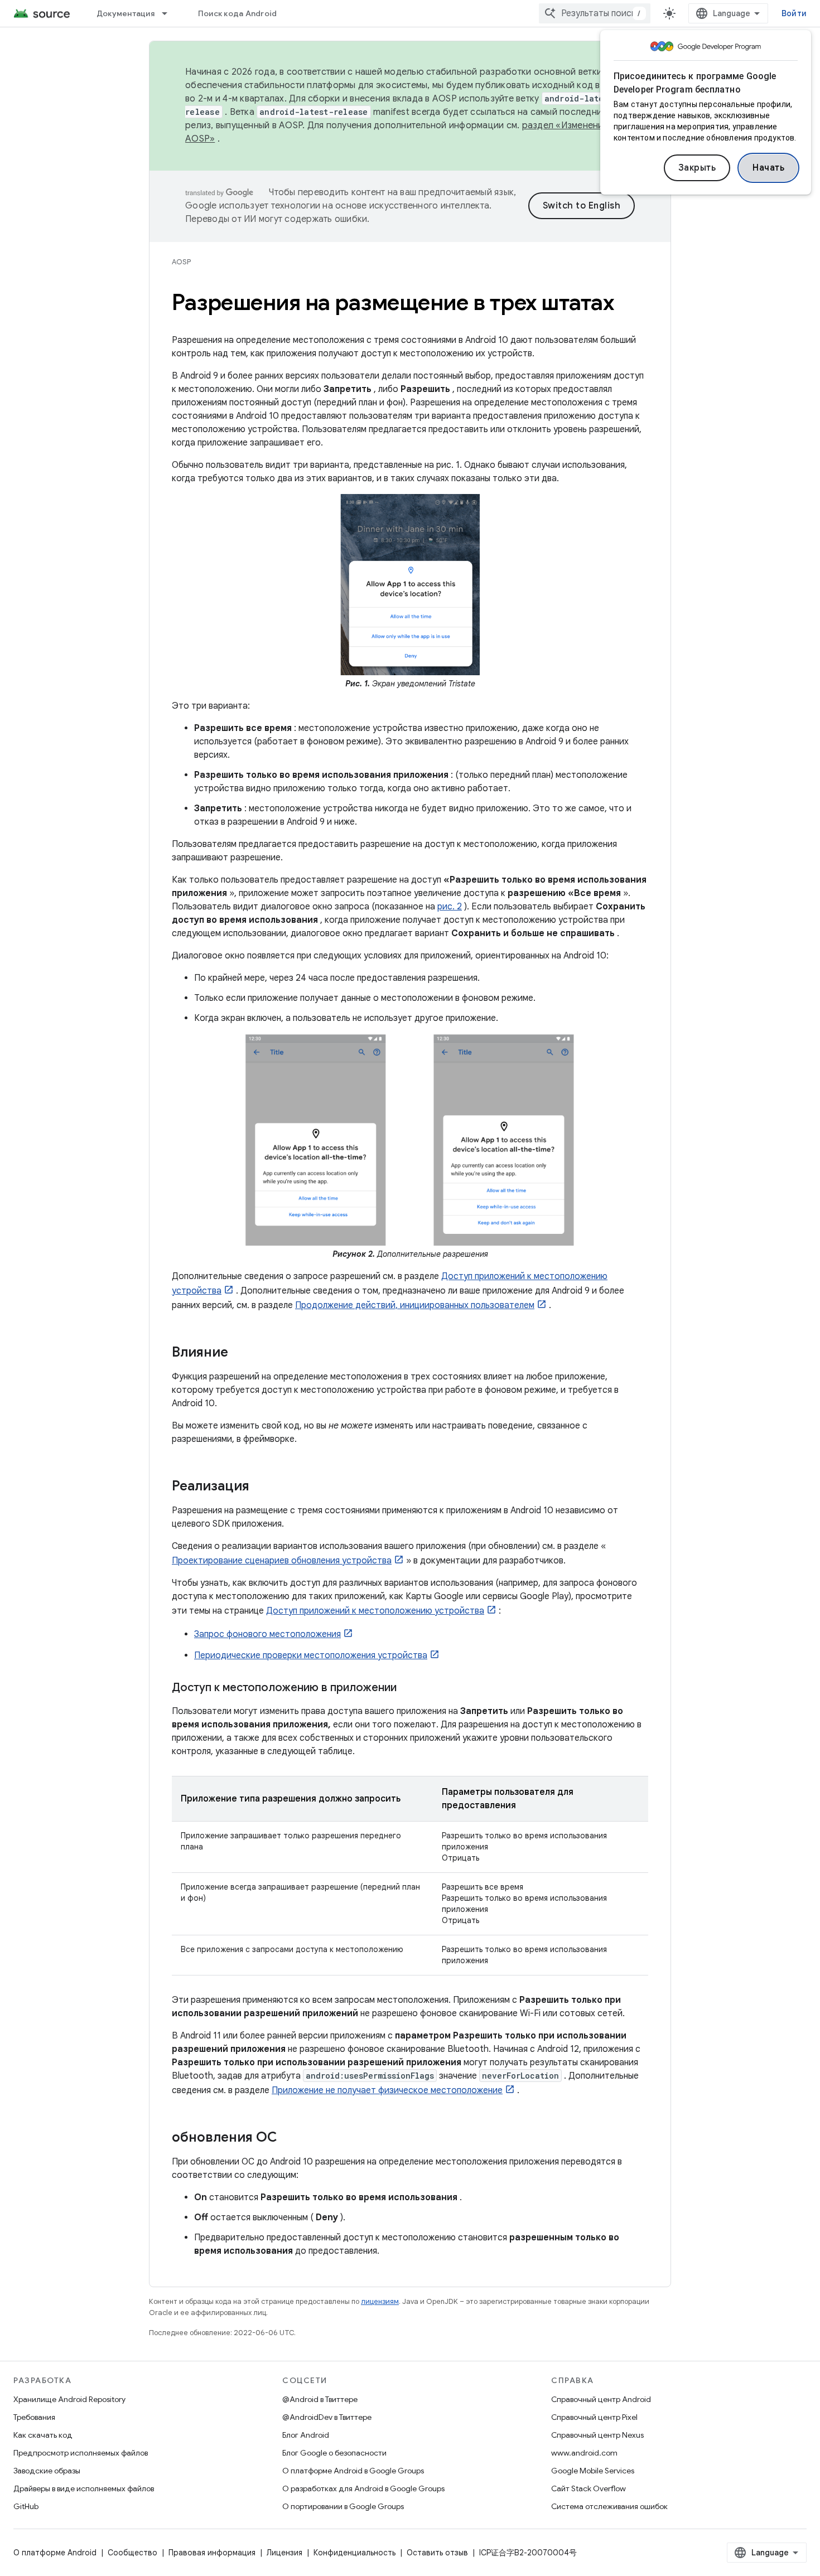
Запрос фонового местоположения (267, 1634)
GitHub (26, 2506)
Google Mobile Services (593, 2471)
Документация (126, 13)
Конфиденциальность (354, 2553)
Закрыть (697, 168)
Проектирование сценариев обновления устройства (282, 1561)
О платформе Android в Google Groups (353, 2471)
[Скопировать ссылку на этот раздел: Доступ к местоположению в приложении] (408, 1688)
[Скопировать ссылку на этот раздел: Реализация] (261, 1486)
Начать (768, 168)
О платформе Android (55, 2553)
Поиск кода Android (238, 13)
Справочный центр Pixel (594, 2417)
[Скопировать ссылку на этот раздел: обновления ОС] (288, 2138)
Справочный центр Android (601, 2399)
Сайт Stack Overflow (589, 2488)
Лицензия (284, 2553)
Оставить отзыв (437, 2553)
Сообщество (132, 2553)
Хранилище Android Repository (69, 2399)
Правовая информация (212, 2553)
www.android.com (584, 2453)
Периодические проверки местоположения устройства (311, 1655)
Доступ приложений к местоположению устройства (375, 1611)
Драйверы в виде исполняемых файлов (84, 2488)
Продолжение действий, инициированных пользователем (415, 1305)
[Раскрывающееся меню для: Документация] (170, 13)
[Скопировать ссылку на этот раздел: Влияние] (239, 1353)
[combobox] (595, 13)
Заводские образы (47, 2471)
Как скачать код (43, 2435)
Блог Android (306, 2435)
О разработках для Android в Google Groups (363, 2488)
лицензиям (380, 2301)
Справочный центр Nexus (597, 2435)
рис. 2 (450, 907)
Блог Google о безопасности (334, 2453)
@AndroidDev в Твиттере (327, 2417)
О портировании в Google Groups (343, 2506)
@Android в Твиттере (320, 2399)
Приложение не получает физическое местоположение (387, 2090)
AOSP (181, 262)
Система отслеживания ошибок (609, 2506)
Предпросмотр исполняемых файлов (81, 2453)
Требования (34, 2417)
